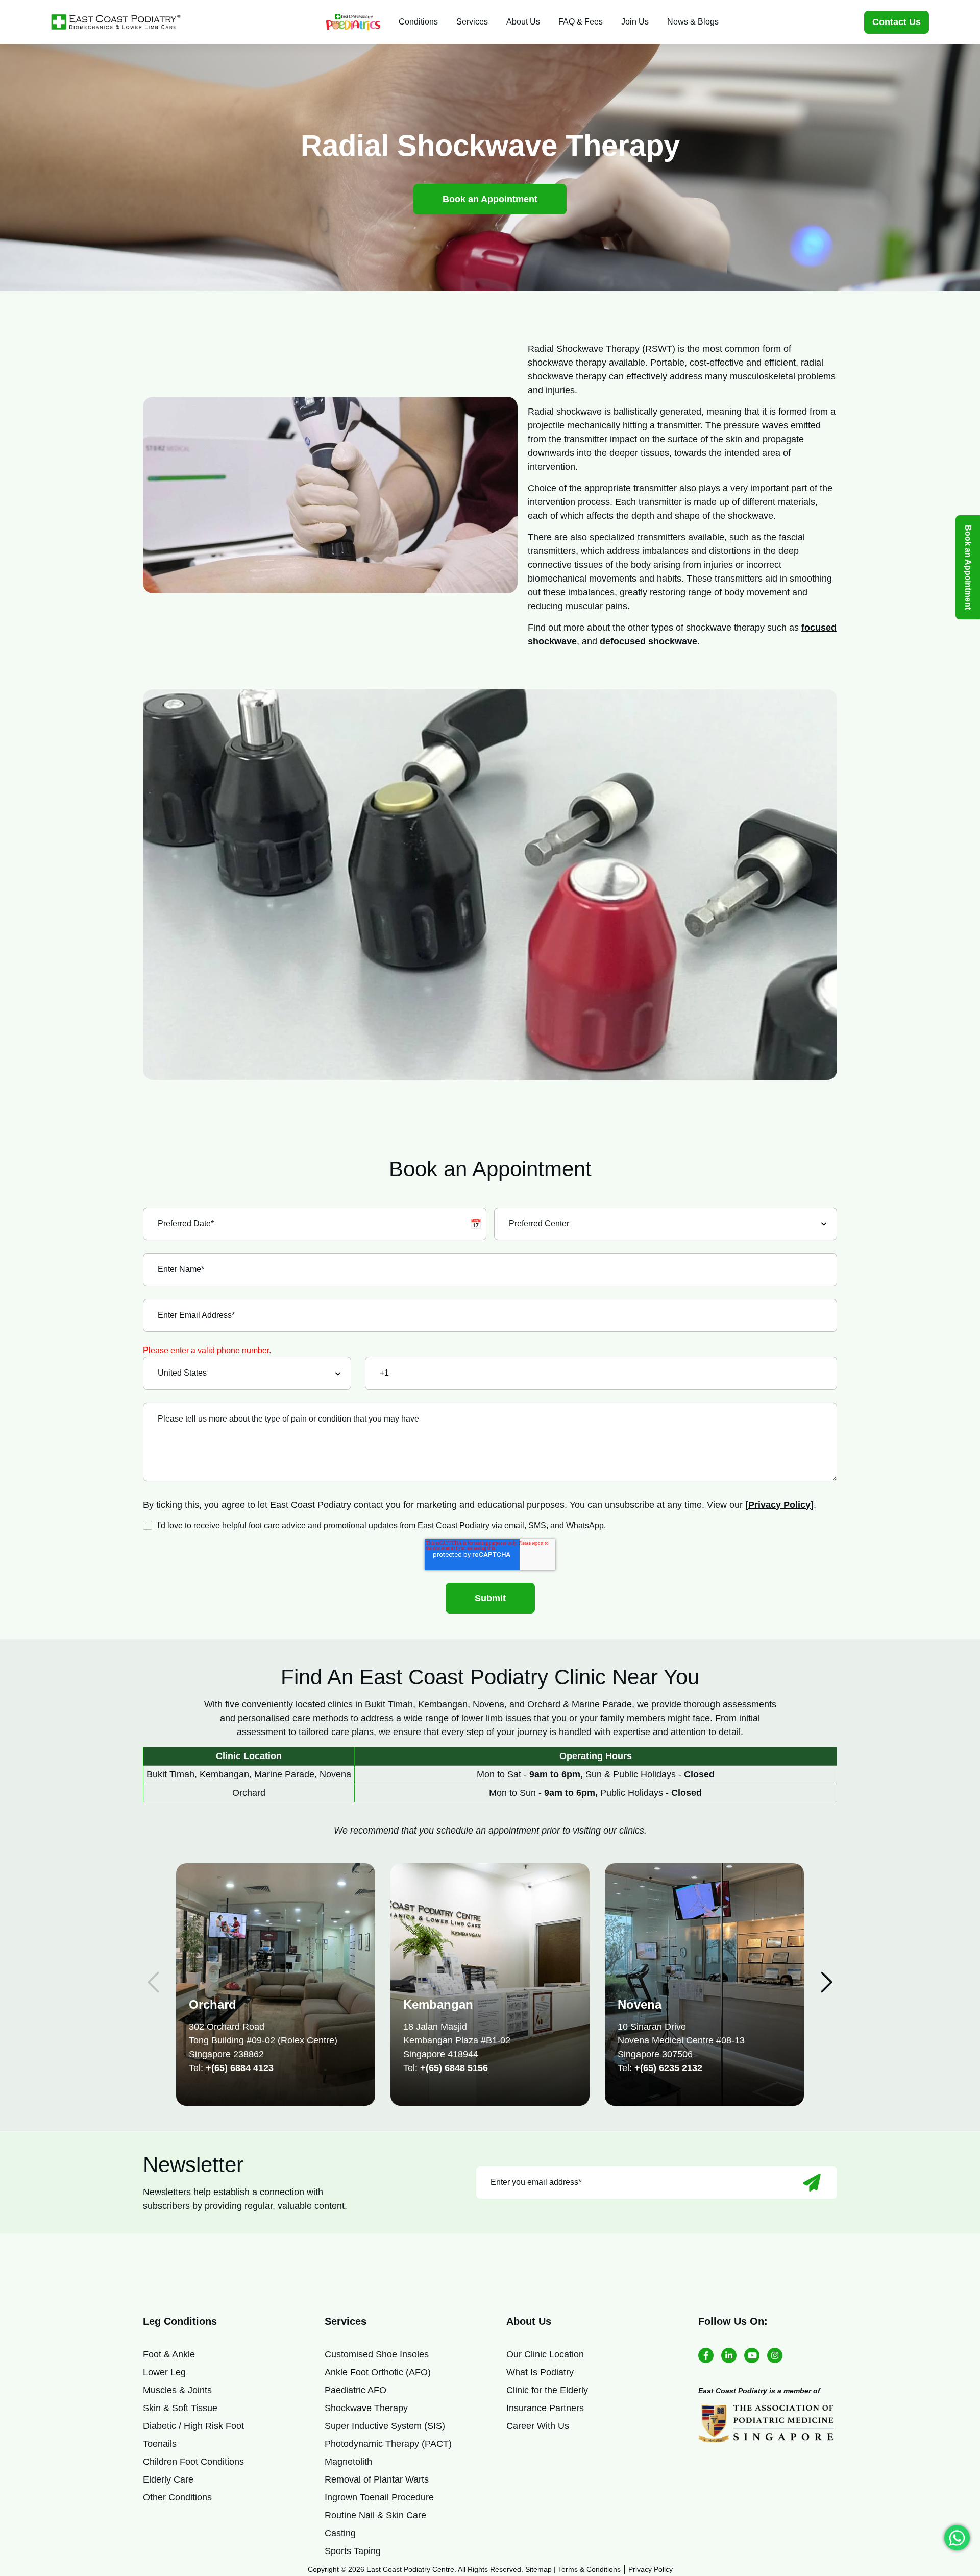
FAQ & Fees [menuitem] (581, 22)
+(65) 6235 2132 (668, 2068)
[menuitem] (353, 22)
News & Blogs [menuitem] (693, 22)
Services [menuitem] (472, 22)
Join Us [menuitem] (635, 22)
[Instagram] (775, 2355)
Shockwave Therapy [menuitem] (366, 2408)
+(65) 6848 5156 (454, 2068)
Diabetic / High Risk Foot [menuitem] (193, 2426)
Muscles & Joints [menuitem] (177, 2390)
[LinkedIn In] (729, 2355)
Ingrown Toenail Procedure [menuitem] (379, 2497)
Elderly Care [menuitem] (168, 2479)
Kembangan (438, 2004)
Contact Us (897, 22)
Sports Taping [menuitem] (353, 2551)
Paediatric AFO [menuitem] (356, 2390)
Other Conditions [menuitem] (177, 2497)
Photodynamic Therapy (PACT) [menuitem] (388, 2444)
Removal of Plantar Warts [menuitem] (377, 2479)
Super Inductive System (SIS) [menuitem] (385, 2426)
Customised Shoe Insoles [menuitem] (377, 2354)
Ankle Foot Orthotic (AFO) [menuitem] (378, 2372)
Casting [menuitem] (340, 2533)
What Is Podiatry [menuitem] (540, 2372)
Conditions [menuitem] (418, 22)
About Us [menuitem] (523, 22)
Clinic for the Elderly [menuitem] (547, 2390)
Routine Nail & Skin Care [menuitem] (375, 2515)
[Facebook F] (706, 2355)
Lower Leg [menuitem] (164, 2372)
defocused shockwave (648, 641)
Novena (640, 2004)
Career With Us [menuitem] (538, 2426)
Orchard (213, 2004)
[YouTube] (752, 2355)
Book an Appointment (490, 199)
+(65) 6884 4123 (240, 2068)
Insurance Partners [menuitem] (545, 2408)
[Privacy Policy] (779, 1505)
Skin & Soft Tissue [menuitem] (180, 2408)
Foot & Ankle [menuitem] (169, 2354)
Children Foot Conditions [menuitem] (193, 2462)
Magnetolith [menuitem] (348, 2462)
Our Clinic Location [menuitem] (545, 2354)
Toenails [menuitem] (160, 2444)
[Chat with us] (957, 2538)
